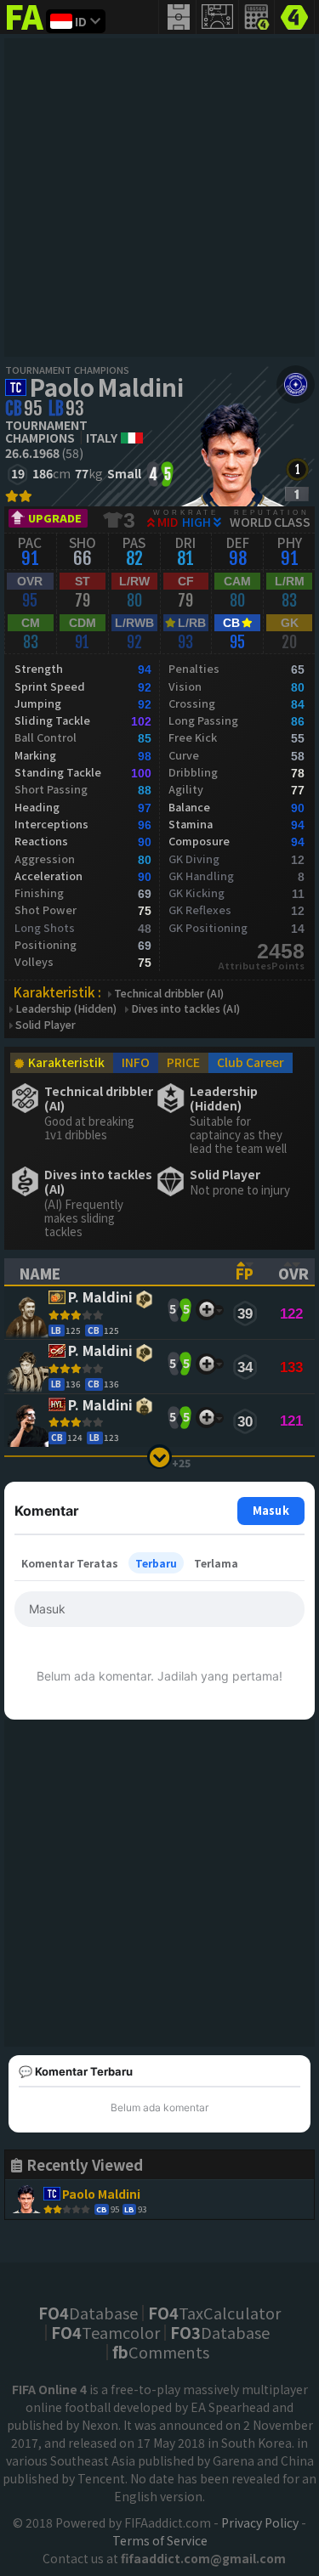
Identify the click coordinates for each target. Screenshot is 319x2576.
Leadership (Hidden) (66, 1009)
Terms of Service (160, 2540)
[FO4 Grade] (297, 494)
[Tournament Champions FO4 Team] (296, 384)
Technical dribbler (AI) (169, 994)
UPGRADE (55, 518)
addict (26, 30)
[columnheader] (113, 1272)
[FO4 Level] (297, 469)
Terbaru (156, 1563)
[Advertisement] (159, 198)
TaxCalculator (214, 2313)
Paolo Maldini (106, 387)
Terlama (216, 1563)
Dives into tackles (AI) (185, 1009)
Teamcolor (105, 2332)
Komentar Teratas (70, 1563)
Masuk (271, 1510)
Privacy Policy (260, 2522)
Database (88, 2313)
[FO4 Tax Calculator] (257, 17)
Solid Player (46, 1025)
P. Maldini (100, 1298)
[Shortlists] (206, 1310)
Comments (161, 2352)
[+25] (159, 1457)
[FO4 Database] (294, 15)
